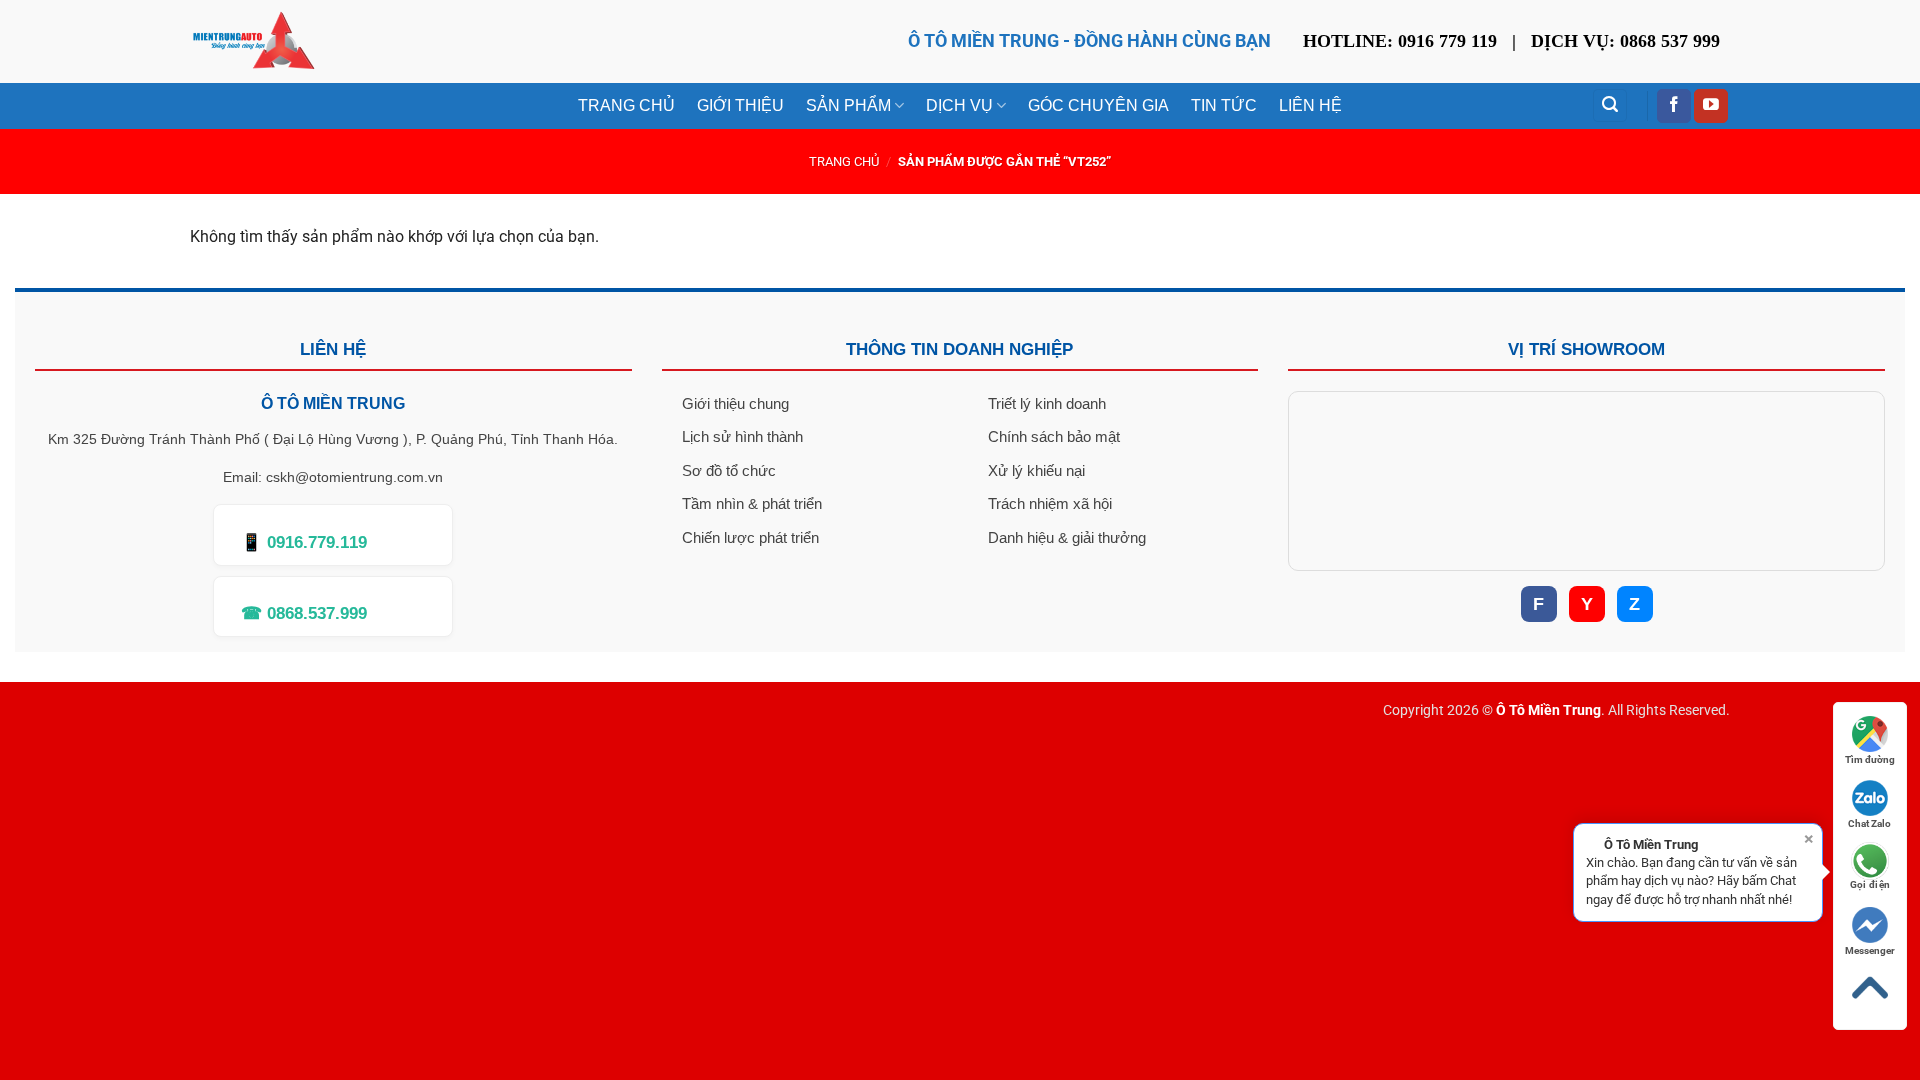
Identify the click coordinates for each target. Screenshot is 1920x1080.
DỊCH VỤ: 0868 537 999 (1625, 41)
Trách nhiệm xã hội (1050, 503)
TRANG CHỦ (626, 105)
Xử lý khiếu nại (1036, 470)
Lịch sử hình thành (742, 436)
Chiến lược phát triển (750, 537)
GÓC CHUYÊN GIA (1098, 105)
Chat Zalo (1869, 823)
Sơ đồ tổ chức (729, 470)
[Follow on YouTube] (1711, 106)
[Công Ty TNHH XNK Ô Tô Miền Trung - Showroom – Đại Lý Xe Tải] (253, 41)
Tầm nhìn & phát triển (752, 503)
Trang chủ (844, 161)
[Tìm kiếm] (1610, 105)
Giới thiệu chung (735, 403)
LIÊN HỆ (1310, 105)
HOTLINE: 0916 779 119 (1400, 41)
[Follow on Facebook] (1674, 106)
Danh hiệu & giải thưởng (1067, 537)
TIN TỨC (1224, 105)
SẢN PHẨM (848, 105)
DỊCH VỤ (959, 105)
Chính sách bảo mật (1054, 436)
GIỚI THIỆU (740, 105)
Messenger (1870, 950)
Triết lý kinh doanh (1047, 403)
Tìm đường (1870, 759)
